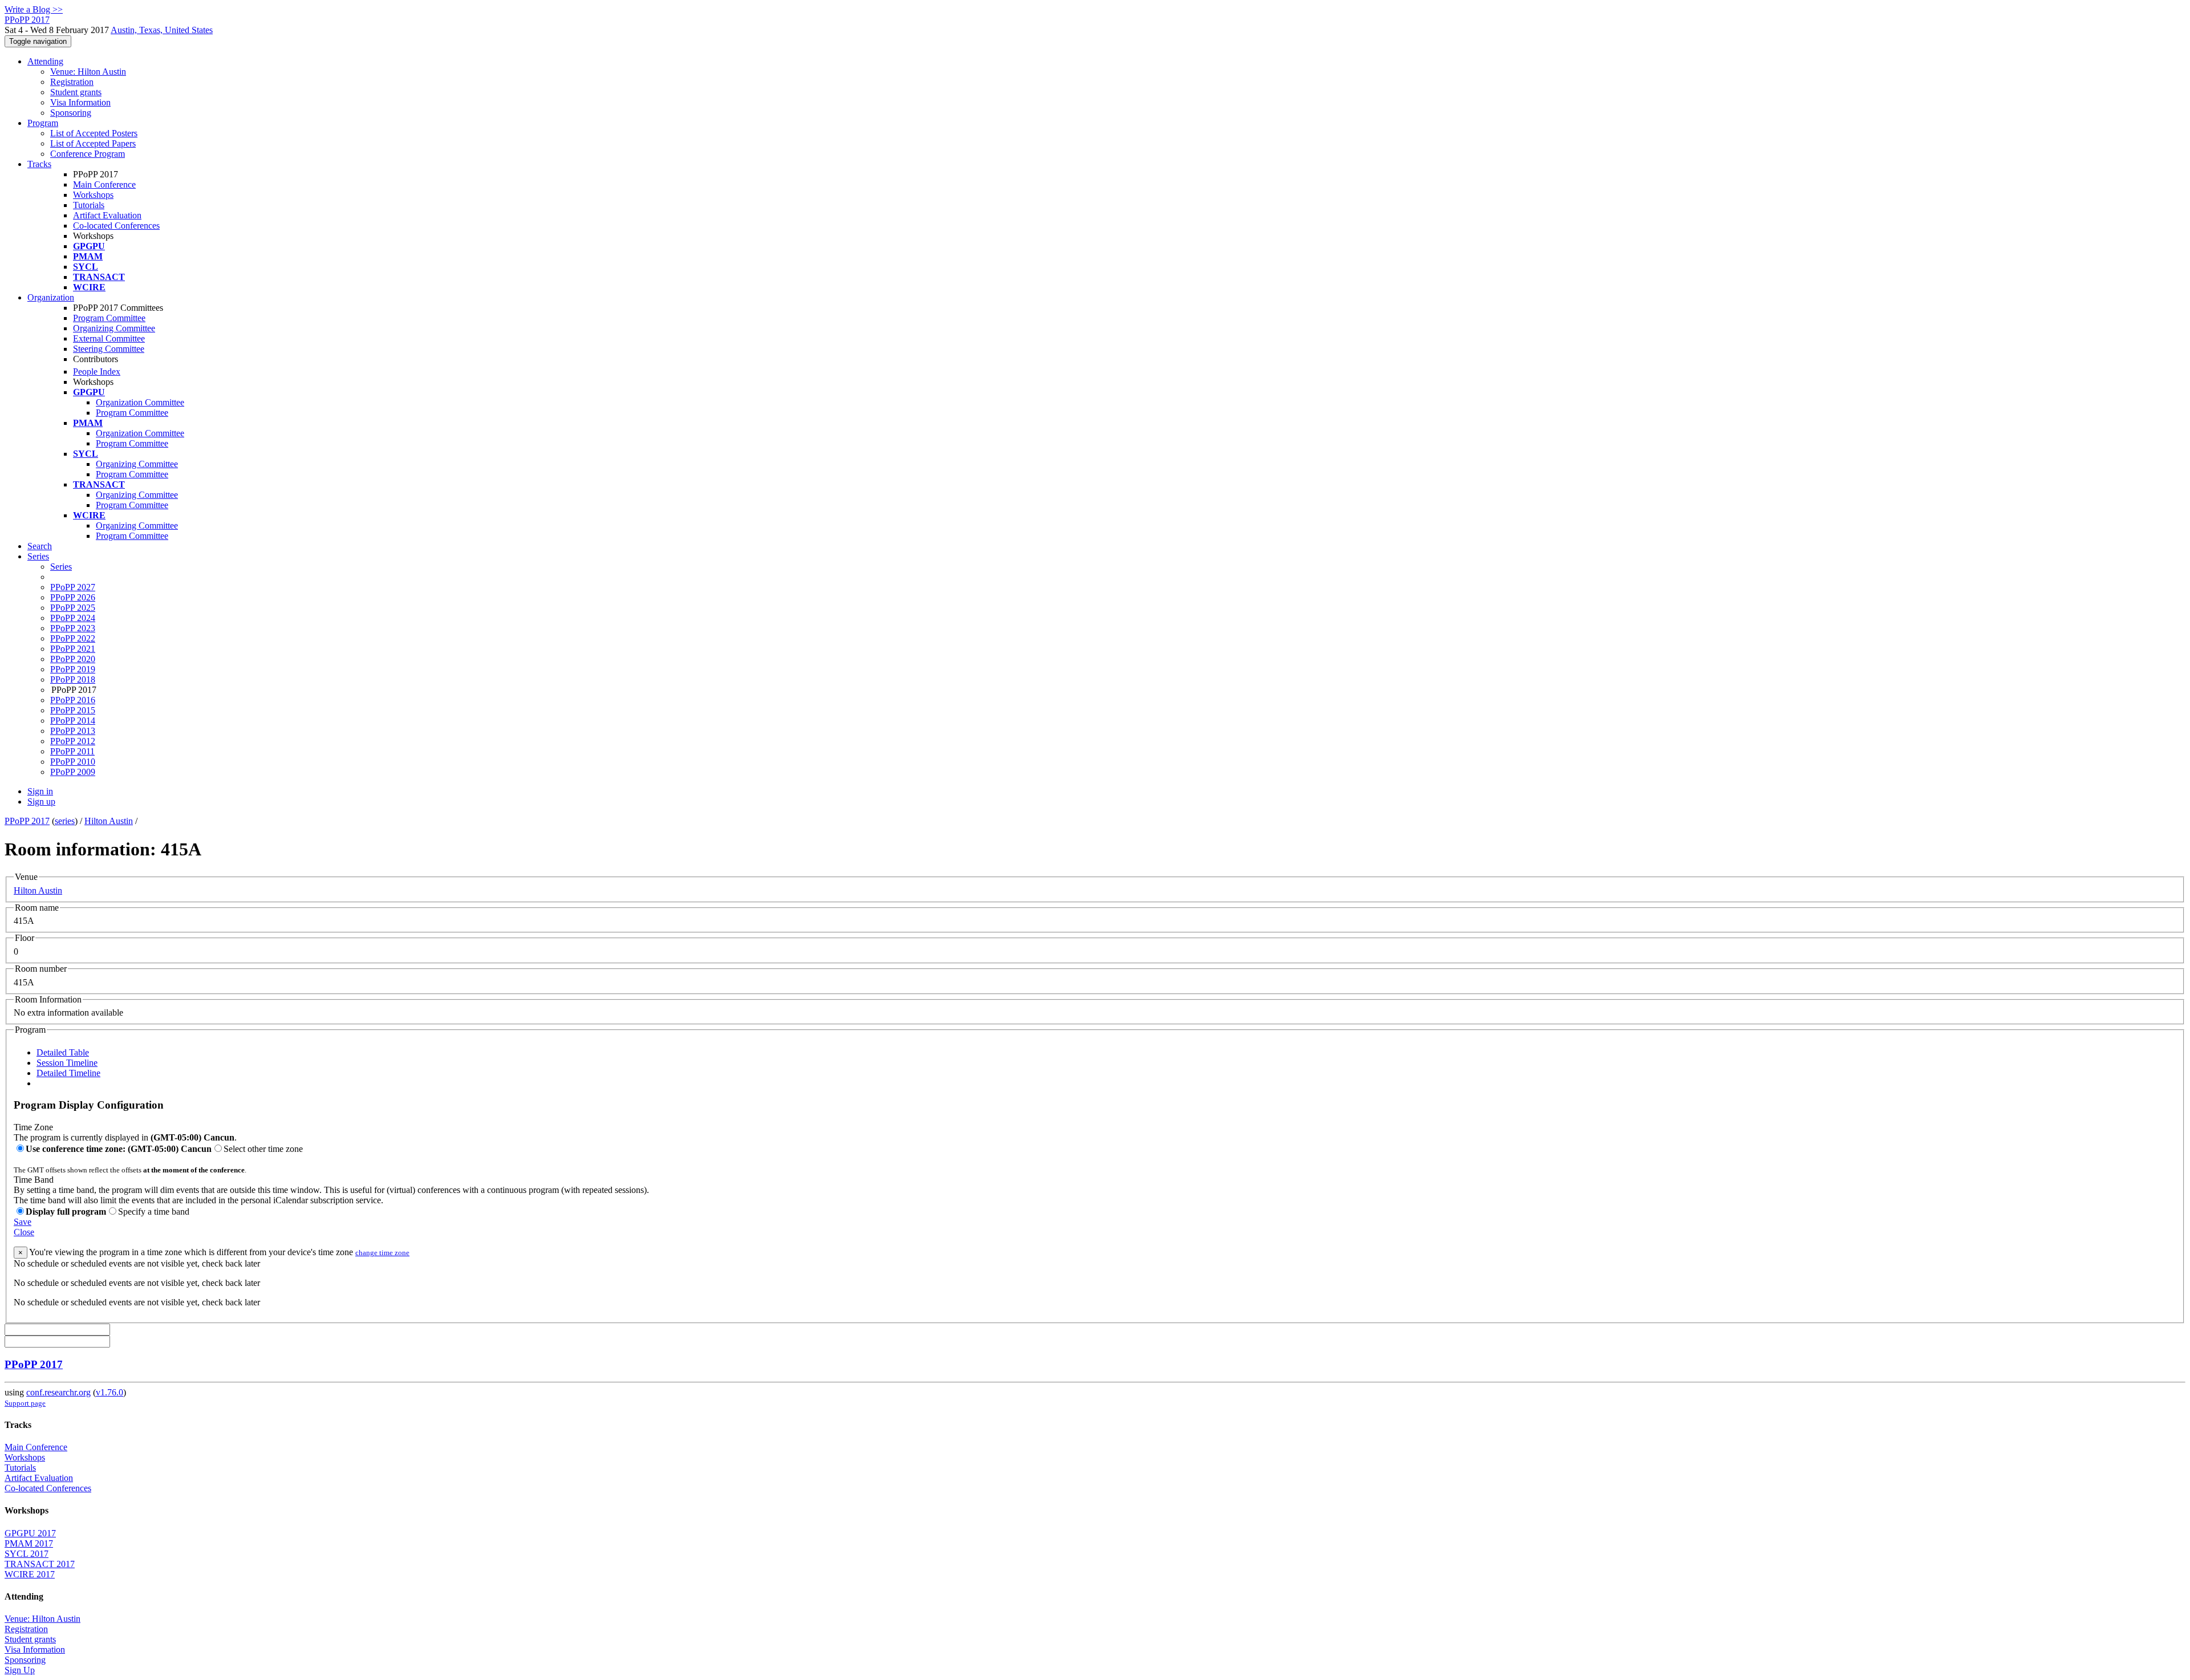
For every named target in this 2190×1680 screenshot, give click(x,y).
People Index (97, 372)
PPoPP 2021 (73, 649)
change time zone (382, 1253)
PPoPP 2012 (73, 741)
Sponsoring (71, 113)
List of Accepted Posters (94, 133)
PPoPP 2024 (73, 618)
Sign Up (20, 1670)
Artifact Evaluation (107, 215)
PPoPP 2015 (73, 710)
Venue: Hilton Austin (88, 72)
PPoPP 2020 (73, 659)
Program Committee (109, 318)
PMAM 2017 (29, 1543)
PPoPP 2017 (27, 821)
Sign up (41, 802)
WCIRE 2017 (30, 1574)
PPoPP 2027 (73, 587)
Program (43, 123)
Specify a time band (154, 1212)
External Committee (109, 338)
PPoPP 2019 (73, 669)
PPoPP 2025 (73, 608)
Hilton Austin (109, 821)
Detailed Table (63, 1052)
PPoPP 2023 (73, 628)
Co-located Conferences (116, 226)
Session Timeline (67, 1063)
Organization (51, 297)
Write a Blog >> (34, 9)
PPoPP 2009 (73, 772)
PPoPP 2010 (73, 762)
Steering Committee (109, 349)
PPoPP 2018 (73, 679)
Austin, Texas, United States (162, 30)
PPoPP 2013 (73, 731)
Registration (72, 82)
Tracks (39, 164)
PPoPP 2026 (73, 597)
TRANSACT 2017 (40, 1564)
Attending (45, 61)
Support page (25, 1403)
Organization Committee (140, 402)
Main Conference (104, 184)
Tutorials (89, 205)
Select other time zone (263, 1149)
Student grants (76, 92)
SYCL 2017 (27, 1554)
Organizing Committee (114, 328)
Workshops (93, 195)
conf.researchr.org (58, 1392)
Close (24, 1232)
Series (61, 567)
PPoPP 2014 (73, 721)
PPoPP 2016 (73, 700)
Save (23, 1222)
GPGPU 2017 (30, 1533)
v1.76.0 (109, 1392)
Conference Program (88, 154)
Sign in (40, 791)
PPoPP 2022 (73, 638)
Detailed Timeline (68, 1073)
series (65, 821)
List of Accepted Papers (93, 143)
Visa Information (80, 102)
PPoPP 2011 (72, 751)
